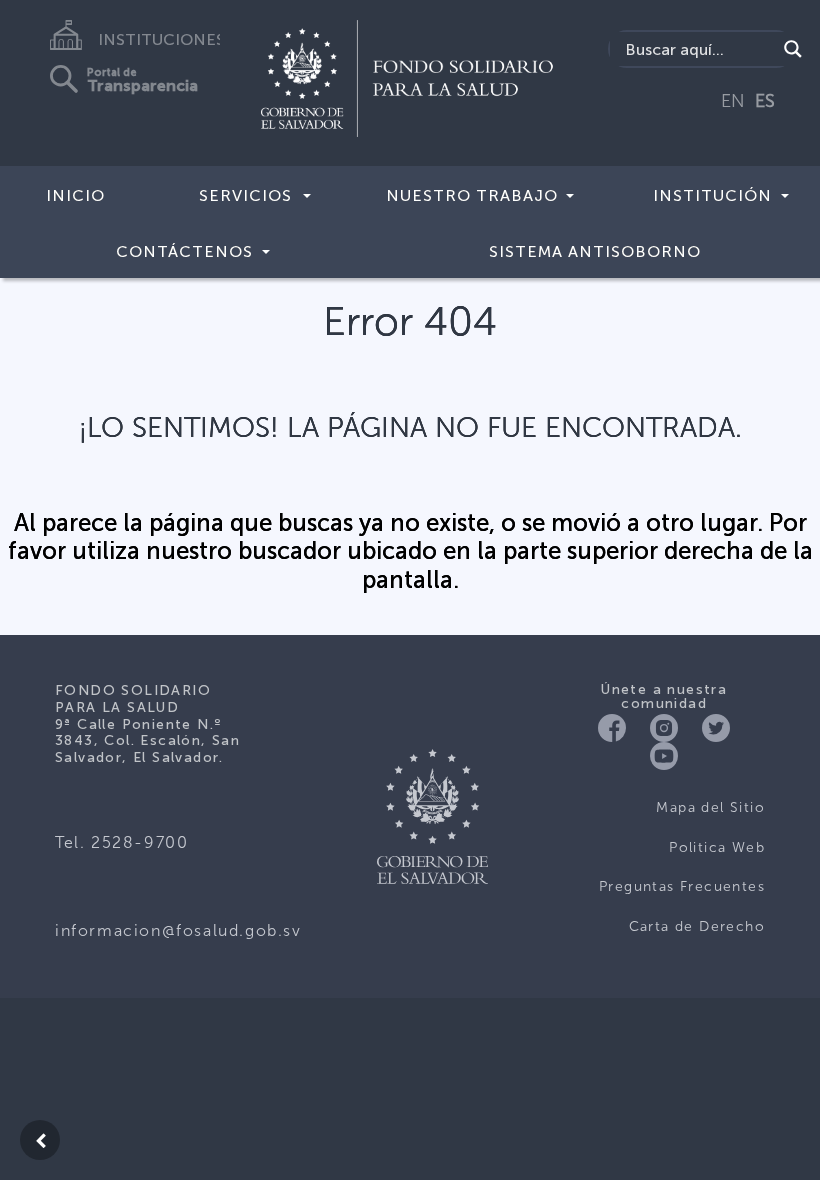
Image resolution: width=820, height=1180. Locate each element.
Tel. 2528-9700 (121, 842)
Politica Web (717, 847)
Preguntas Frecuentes (682, 886)
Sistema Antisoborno (595, 251)
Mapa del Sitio (710, 807)
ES (765, 101)
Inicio (75, 195)
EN (733, 101)
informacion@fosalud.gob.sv (178, 930)
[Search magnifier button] (793, 49)
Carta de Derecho (697, 926)
